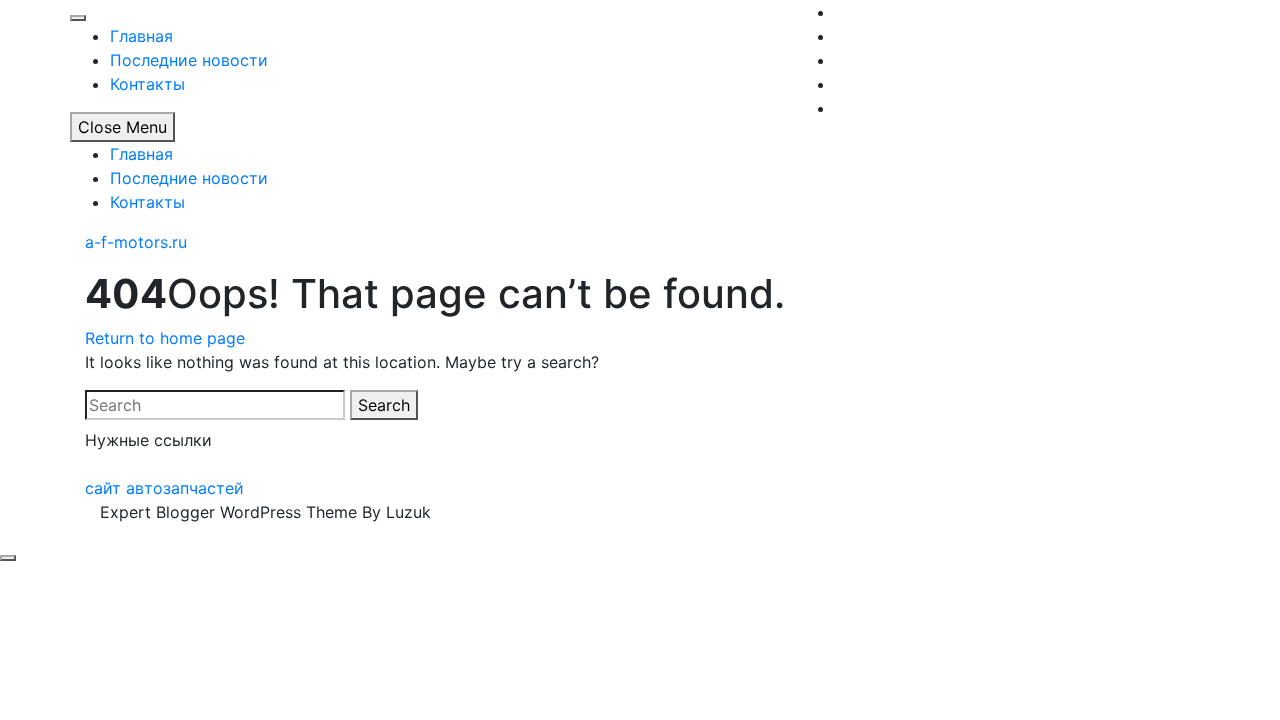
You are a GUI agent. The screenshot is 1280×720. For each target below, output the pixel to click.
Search (384, 405)
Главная (141, 36)
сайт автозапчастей (164, 488)
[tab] (8, 558)
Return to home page (165, 338)
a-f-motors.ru (136, 242)
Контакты (147, 84)
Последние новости (189, 60)
